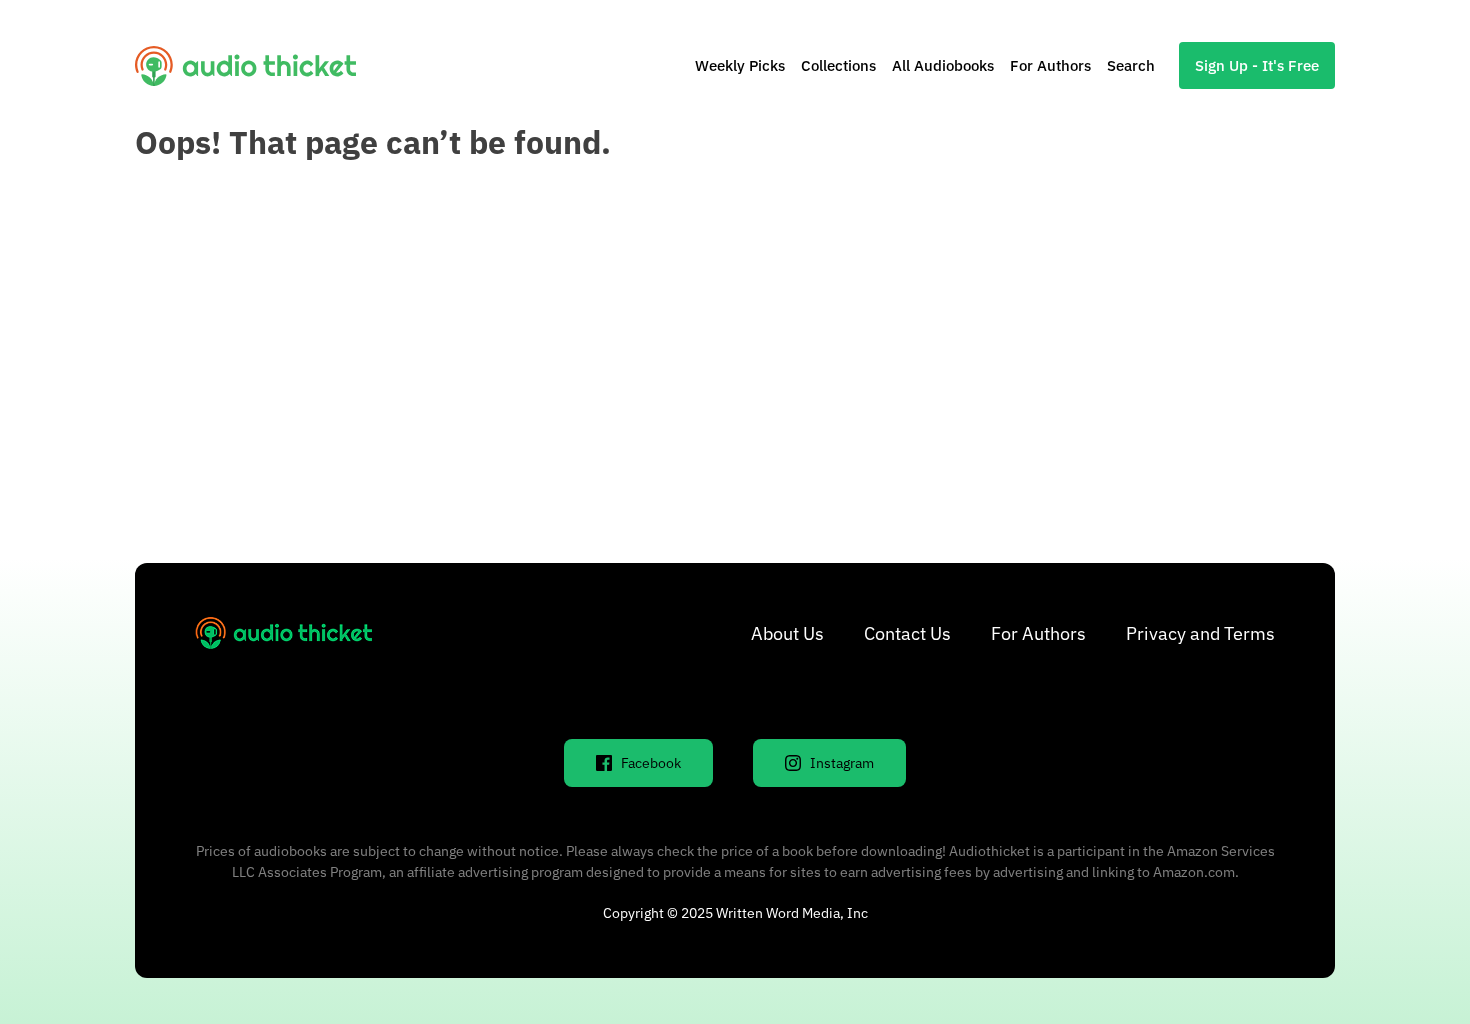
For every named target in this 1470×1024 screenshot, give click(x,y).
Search (1131, 65)
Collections (838, 65)
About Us (787, 633)
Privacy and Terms (1200, 633)
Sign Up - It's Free (1257, 65)
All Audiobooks (943, 65)
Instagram (842, 763)
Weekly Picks (740, 65)
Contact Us (907, 633)
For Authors (1050, 65)
